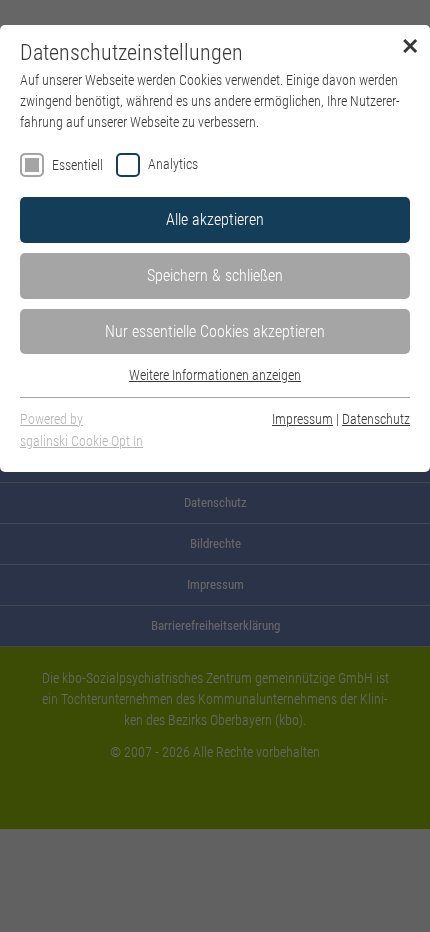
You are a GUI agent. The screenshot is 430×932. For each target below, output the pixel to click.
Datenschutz (376, 419)
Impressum (302, 419)
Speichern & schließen (215, 275)
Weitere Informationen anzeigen (215, 375)
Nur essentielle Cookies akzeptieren (215, 331)
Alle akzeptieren (215, 219)
